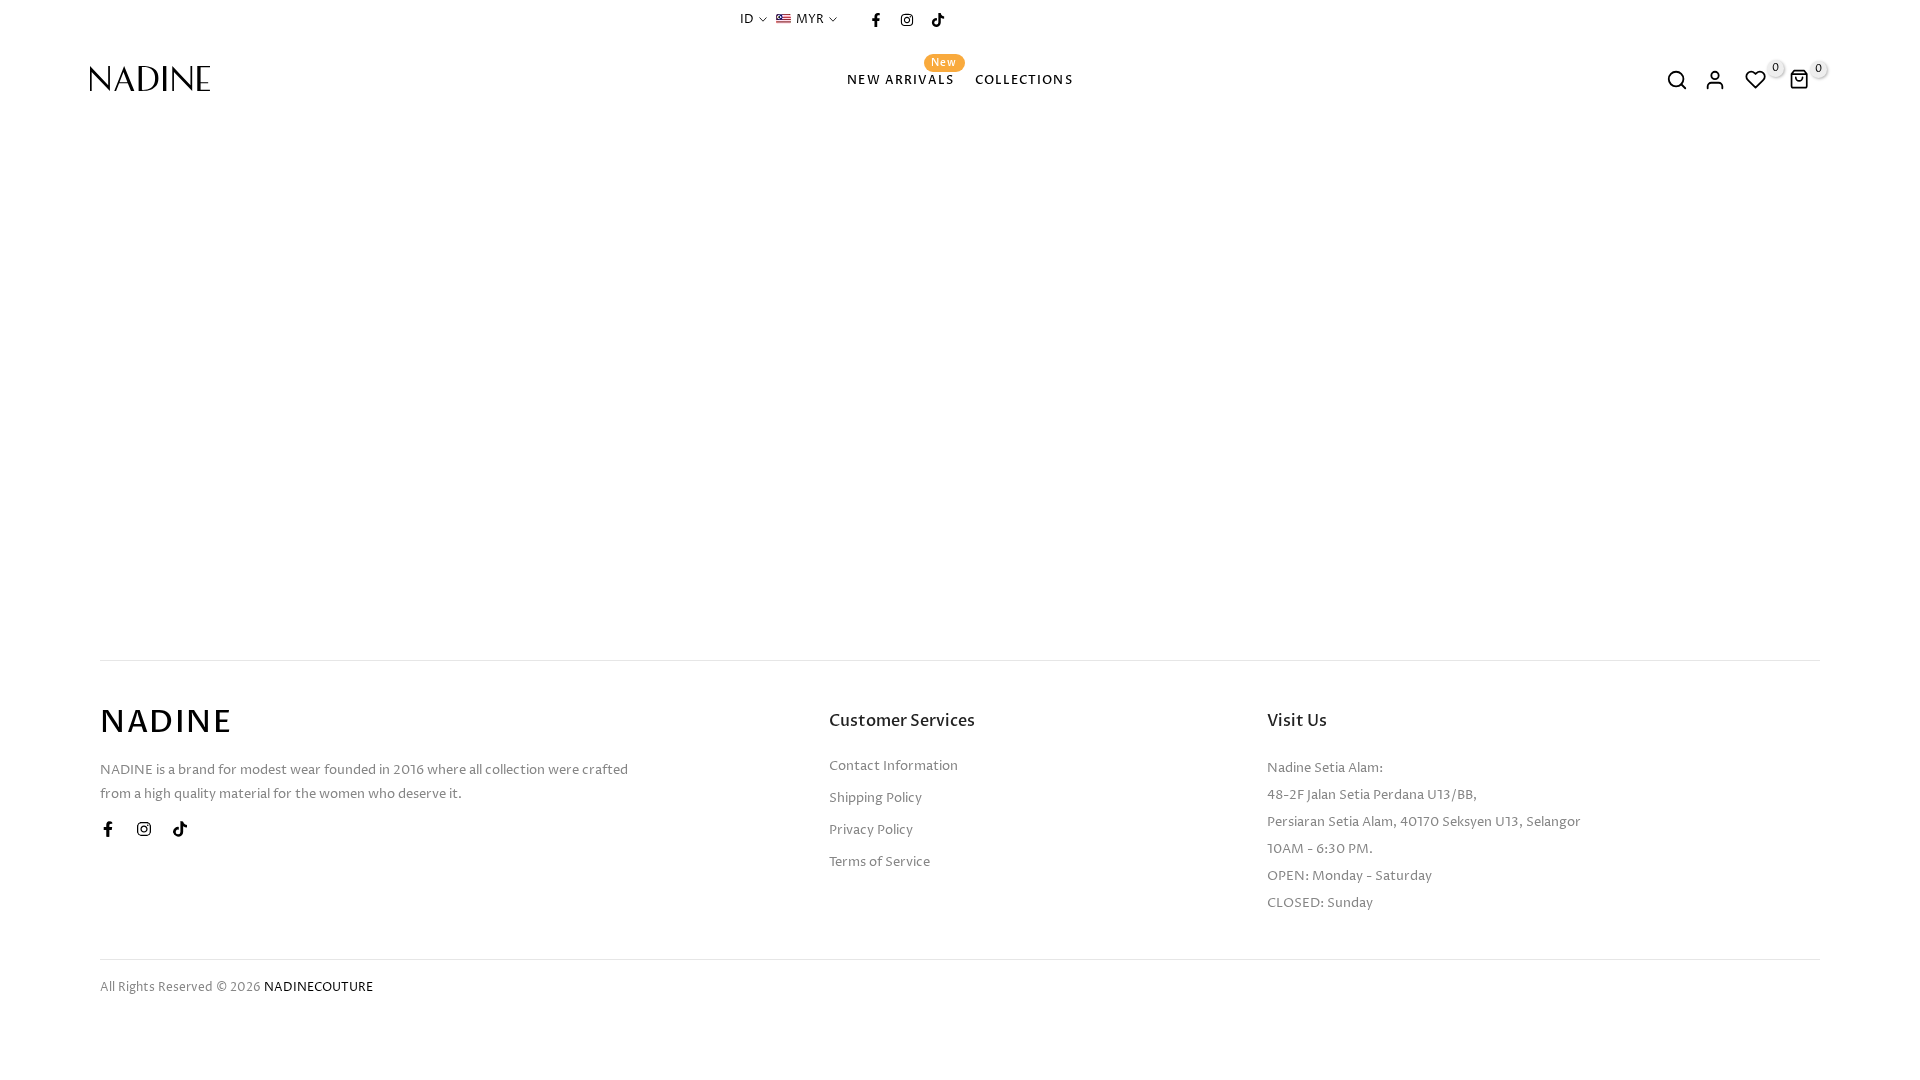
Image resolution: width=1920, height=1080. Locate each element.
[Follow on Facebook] (875, 20)
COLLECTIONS (1024, 80)
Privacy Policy (871, 830)
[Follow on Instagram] (906, 20)
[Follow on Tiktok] (937, 20)
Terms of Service (879, 862)
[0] (1756, 80)
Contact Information (893, 766)
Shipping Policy (875, 798)
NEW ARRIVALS (902, 78)
